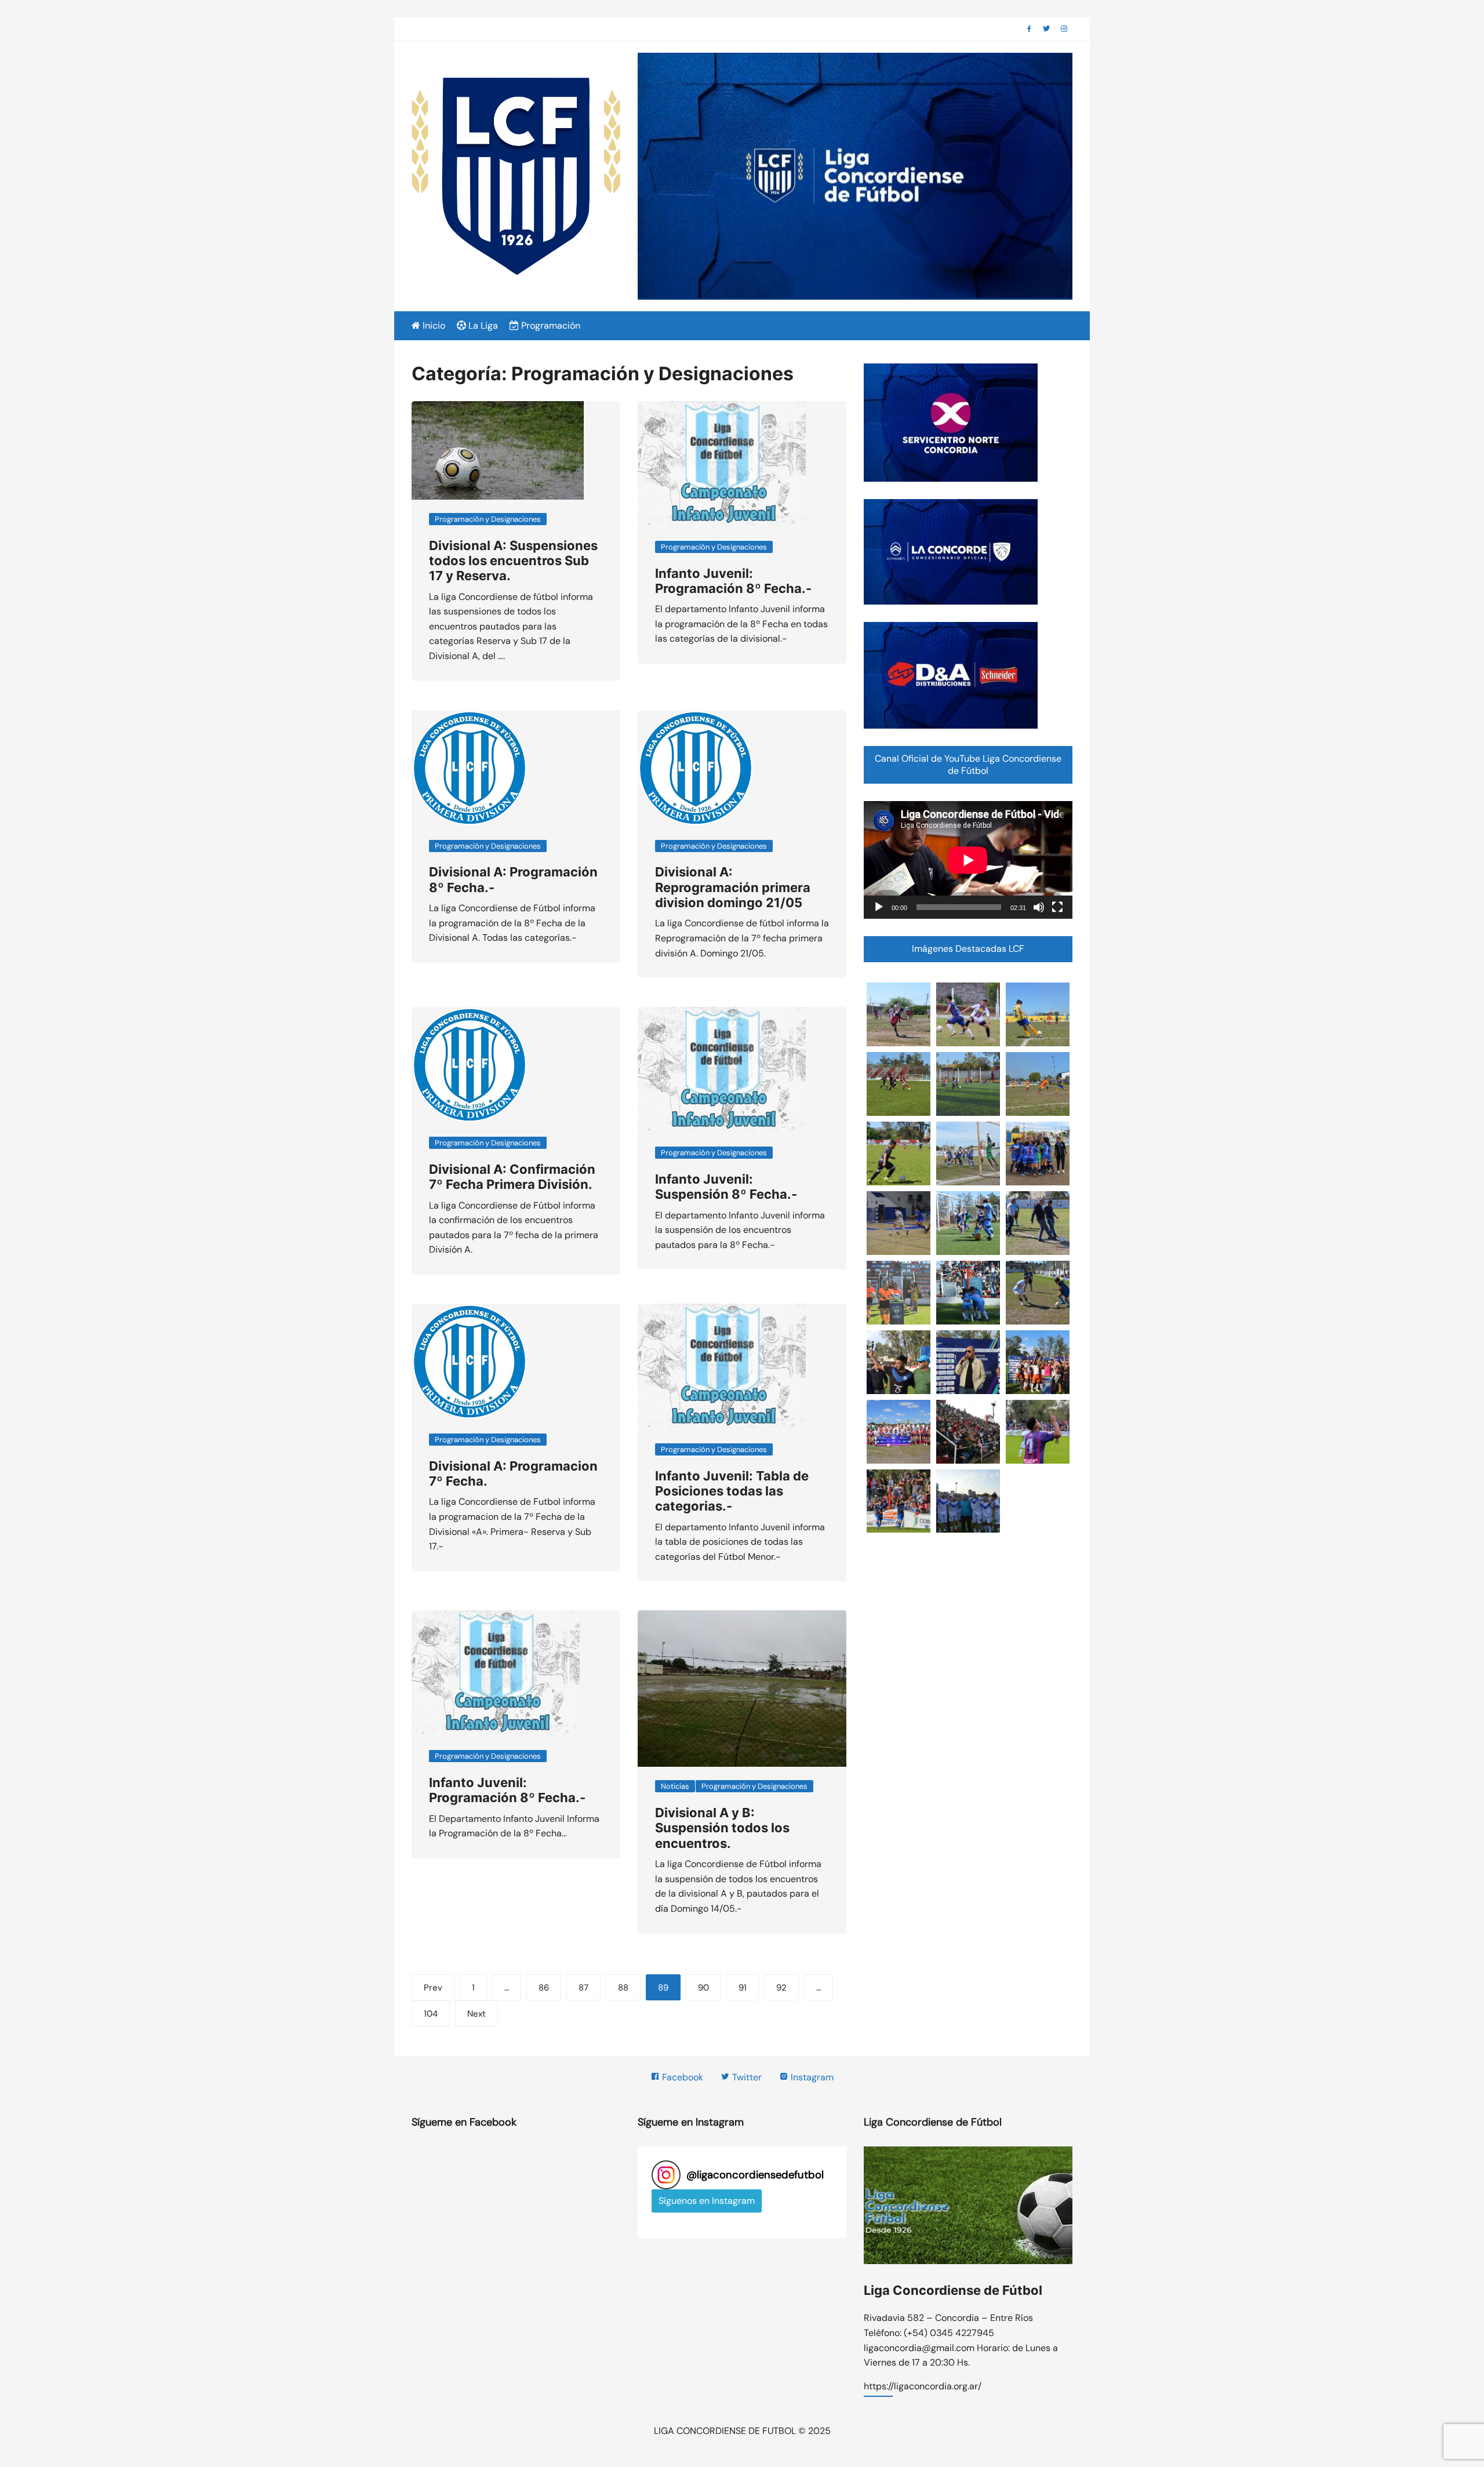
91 (743, 1988)
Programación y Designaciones (488, 519)
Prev (433, 1988)
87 (583, 1988)
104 (431, 2014)
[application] (968, 860)
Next (477, 2014)
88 (623, 1988)
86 (544, 1988)
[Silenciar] (1039, 907)
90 (703, 1988)
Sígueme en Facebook (464, 2122)
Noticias (675, 1786)
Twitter (746, 2077)
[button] (899, 1014)
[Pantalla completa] (1057, 907)
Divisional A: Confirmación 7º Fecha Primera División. (512, 1177)
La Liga (482, 325)
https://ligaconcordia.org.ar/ (923, 2387)
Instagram (811, 2077)
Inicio (433, 325)
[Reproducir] (879, 907)
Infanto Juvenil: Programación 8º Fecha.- (733, 581)
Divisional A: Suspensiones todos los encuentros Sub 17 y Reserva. (513, 561)
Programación (550, 325)
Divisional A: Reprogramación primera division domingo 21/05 (733, 887)
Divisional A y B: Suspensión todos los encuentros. (722, 1828)
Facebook (681, 2077)
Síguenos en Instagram (707, 2201)
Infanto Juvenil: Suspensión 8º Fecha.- (726, 1187)
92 (781, 1988)
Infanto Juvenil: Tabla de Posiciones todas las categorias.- (732, 1491)
